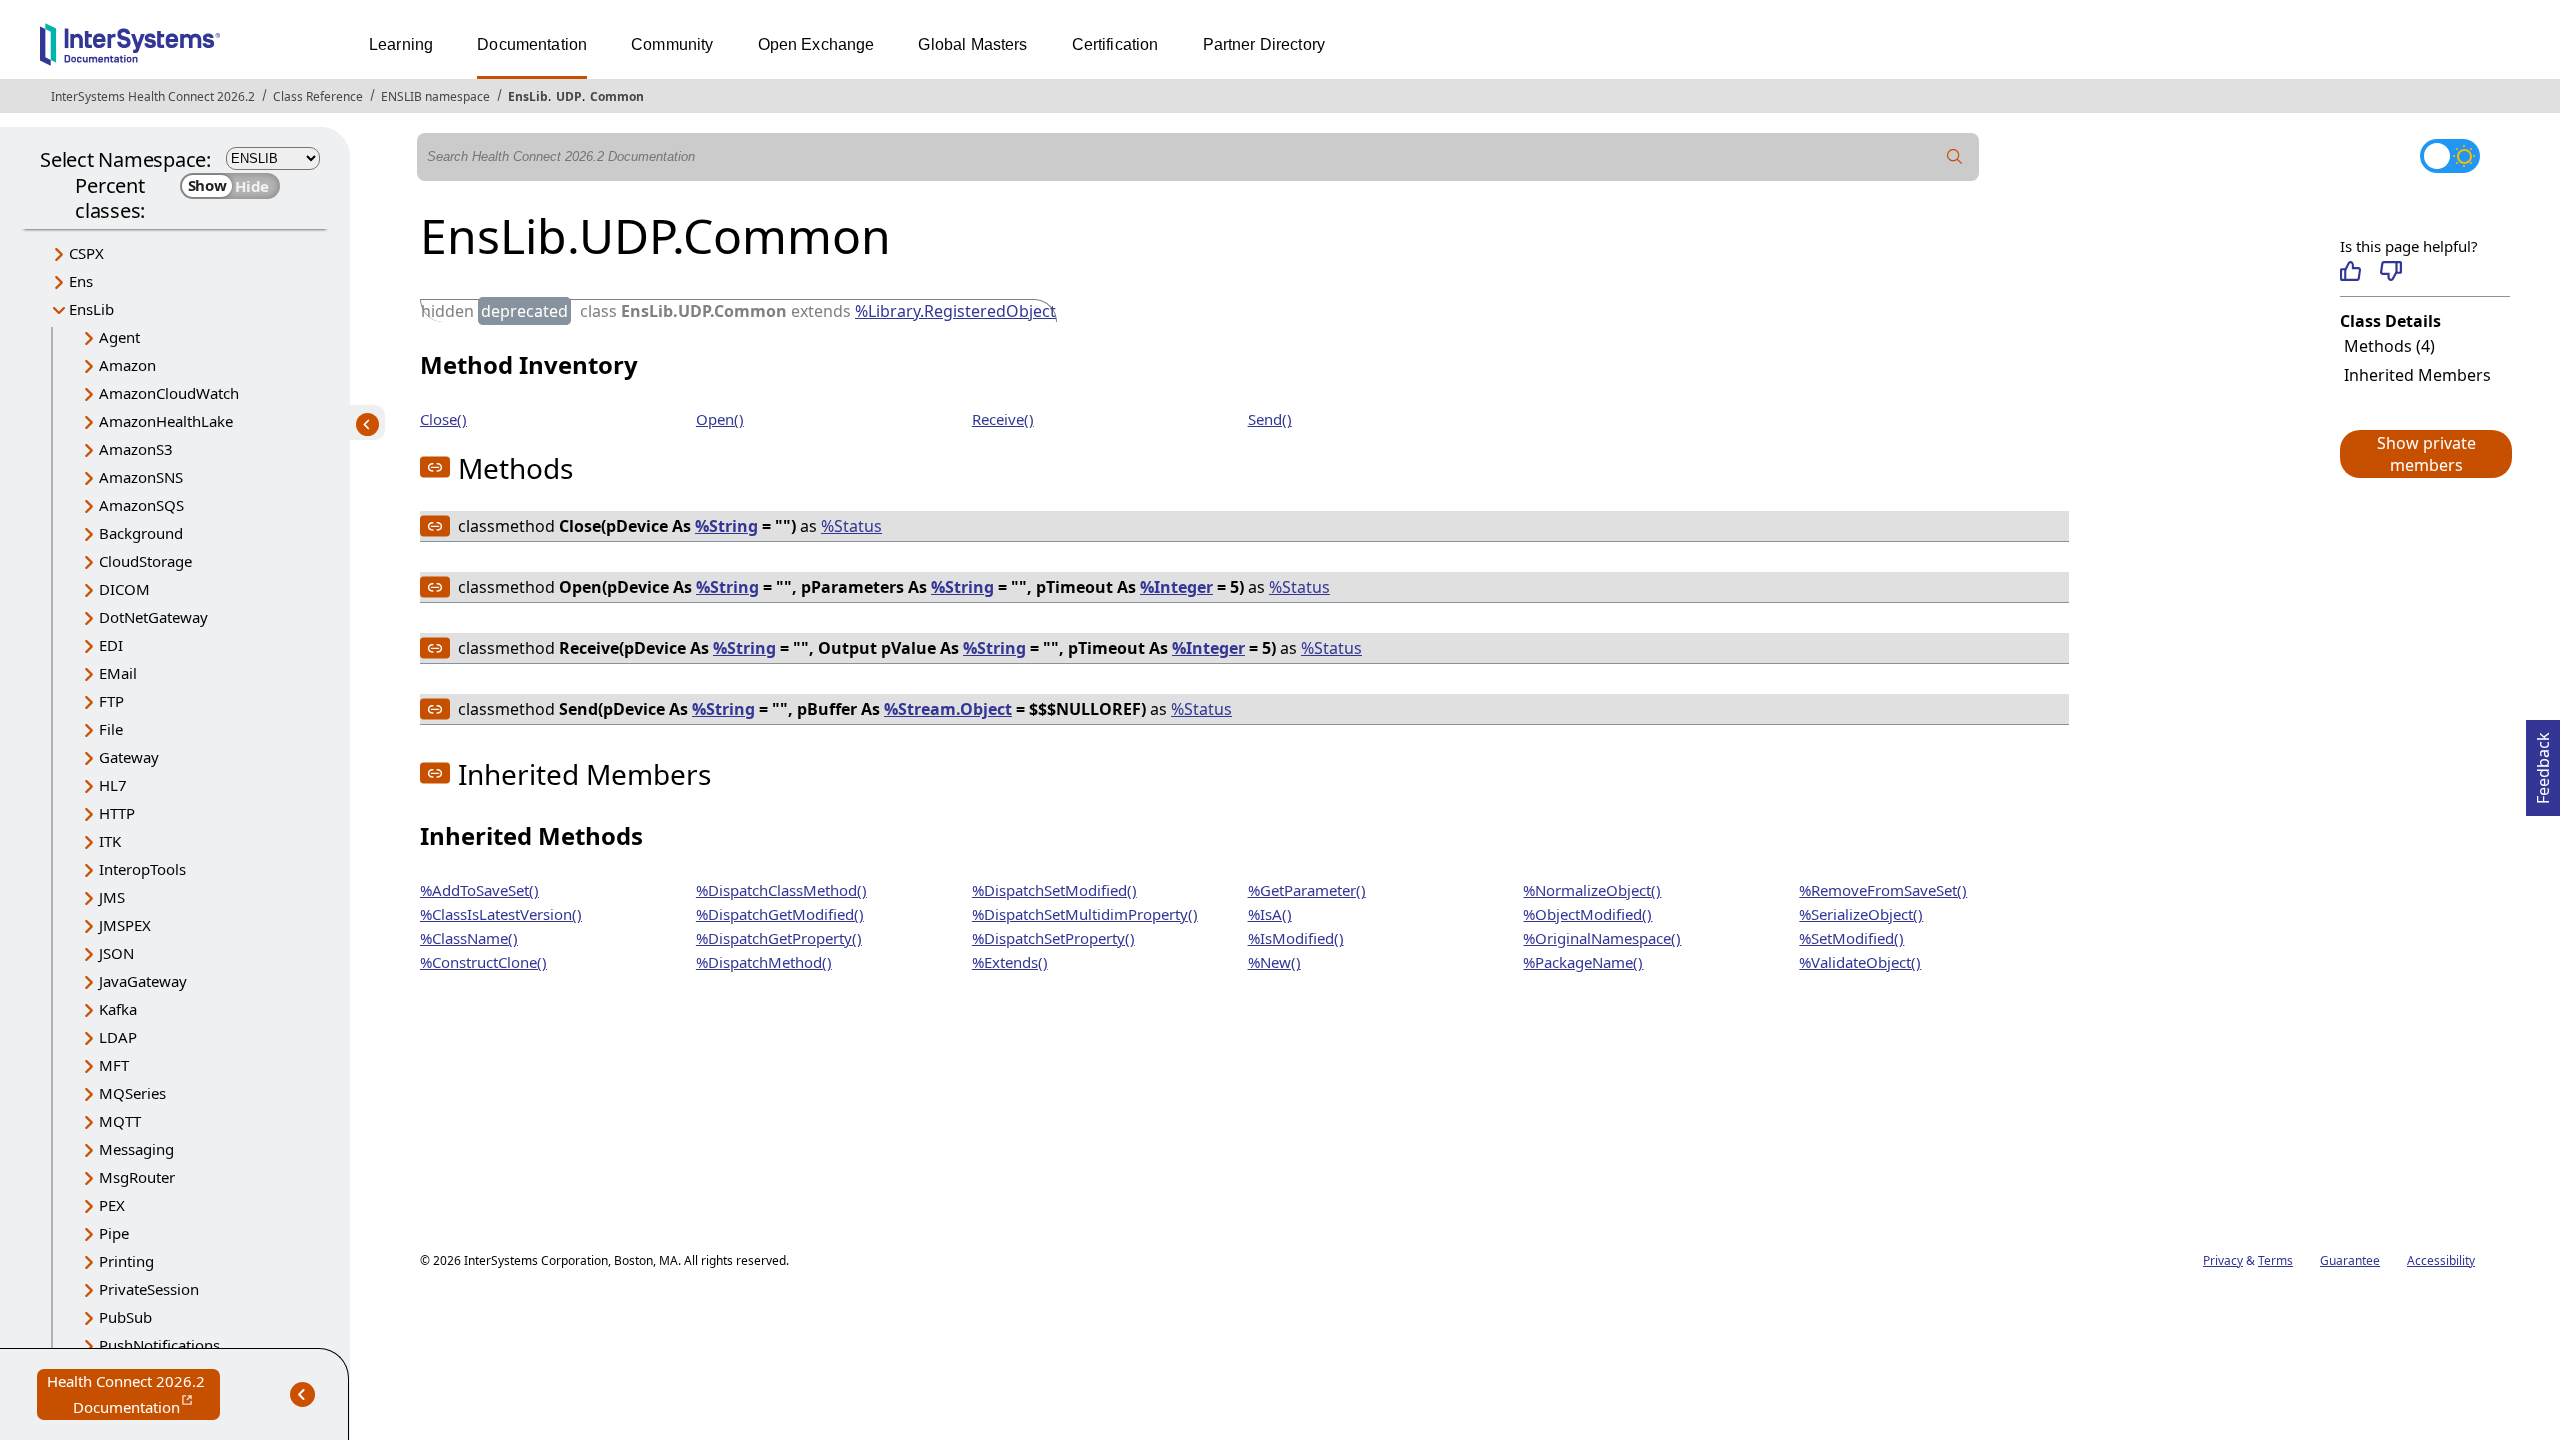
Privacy (2223, 1260)
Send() (1270, 419)
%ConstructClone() (483, 962)
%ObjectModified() (1587, 914)
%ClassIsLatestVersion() (501, 914)
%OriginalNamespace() (1602, 938)
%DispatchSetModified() (1054, 890)
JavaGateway (143, 981)
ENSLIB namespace (435, 96)
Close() (443, 419)
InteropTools (142, 869)
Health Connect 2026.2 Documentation (133, 1395)
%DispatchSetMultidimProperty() (1085, 914)
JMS (112, 897)
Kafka (118, 1009)
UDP (569, 96)
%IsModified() (1296, 938)
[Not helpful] (2390, 271)
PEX (112, 1205)
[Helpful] (2350, 271)
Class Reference (318, 96)
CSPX (86, 253)
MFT (114, 1065)
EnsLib (528, 96)
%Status (851, 526)
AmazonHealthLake (166, 421)
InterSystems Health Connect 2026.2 (153, 96)
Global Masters (972, 44)
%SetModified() (1851, 938)
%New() (1274, 962)
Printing (126, 1261)
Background (141, 533)
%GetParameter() (1307, 890)
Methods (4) (2389, 346)
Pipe (114, 1233)
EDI (111, 645)
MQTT (120, 1121)
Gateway (129, 757)
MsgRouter (137, 1177)
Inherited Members (2417, 375)
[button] (2425, 454)
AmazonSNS (141, 477)
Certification (1115, 44)
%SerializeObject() (1861, 914)
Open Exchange (816, 44)
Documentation (532, 44)
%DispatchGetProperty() (779, 938)
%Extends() (1010, 962)
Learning (401, 44)
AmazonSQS (141, 505)
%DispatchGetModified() (780, 914)
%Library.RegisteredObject (955, 311)
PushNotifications (159, 1345)
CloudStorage (145, 561)
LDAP (118, 1037)
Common (617, 96)
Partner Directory (1264, 44)
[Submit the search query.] (1955, 157)
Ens (81, 281)
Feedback (2543, 762)
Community (672, 44)
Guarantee (2350, 1260)
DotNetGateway (153, 617)
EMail (118, 673)
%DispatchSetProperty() (1053, 938)
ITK (110, 841)
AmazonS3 (136, 449)
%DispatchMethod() (764, 962)
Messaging (136, 1149)
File (111, 729)
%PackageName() (1583, 962)
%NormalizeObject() (1592, 890)
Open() (720, 419)
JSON (116, 953)
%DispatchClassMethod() (781, 890)
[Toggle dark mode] (2450, 156)
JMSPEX (125, 925)
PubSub (125, 1317)
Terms (2275, 1260)
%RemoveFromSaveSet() (1883, 890)
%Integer (1176, 587)
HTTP (117, 813)
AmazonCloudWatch (169, 393)
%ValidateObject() (1860, 962)
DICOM (124, 589)
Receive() (1003, 419)
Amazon (127, 365)
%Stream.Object (948, 709)
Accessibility (2441, 1260)
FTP (111, 701)
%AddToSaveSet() (479, 890)
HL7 (113, 785)
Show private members (2426, 454)
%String (726, 526)
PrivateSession (149, 1289)
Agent (119, 337)
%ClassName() (469, 938)
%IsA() (1270, 914)
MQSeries (132, 1093)
